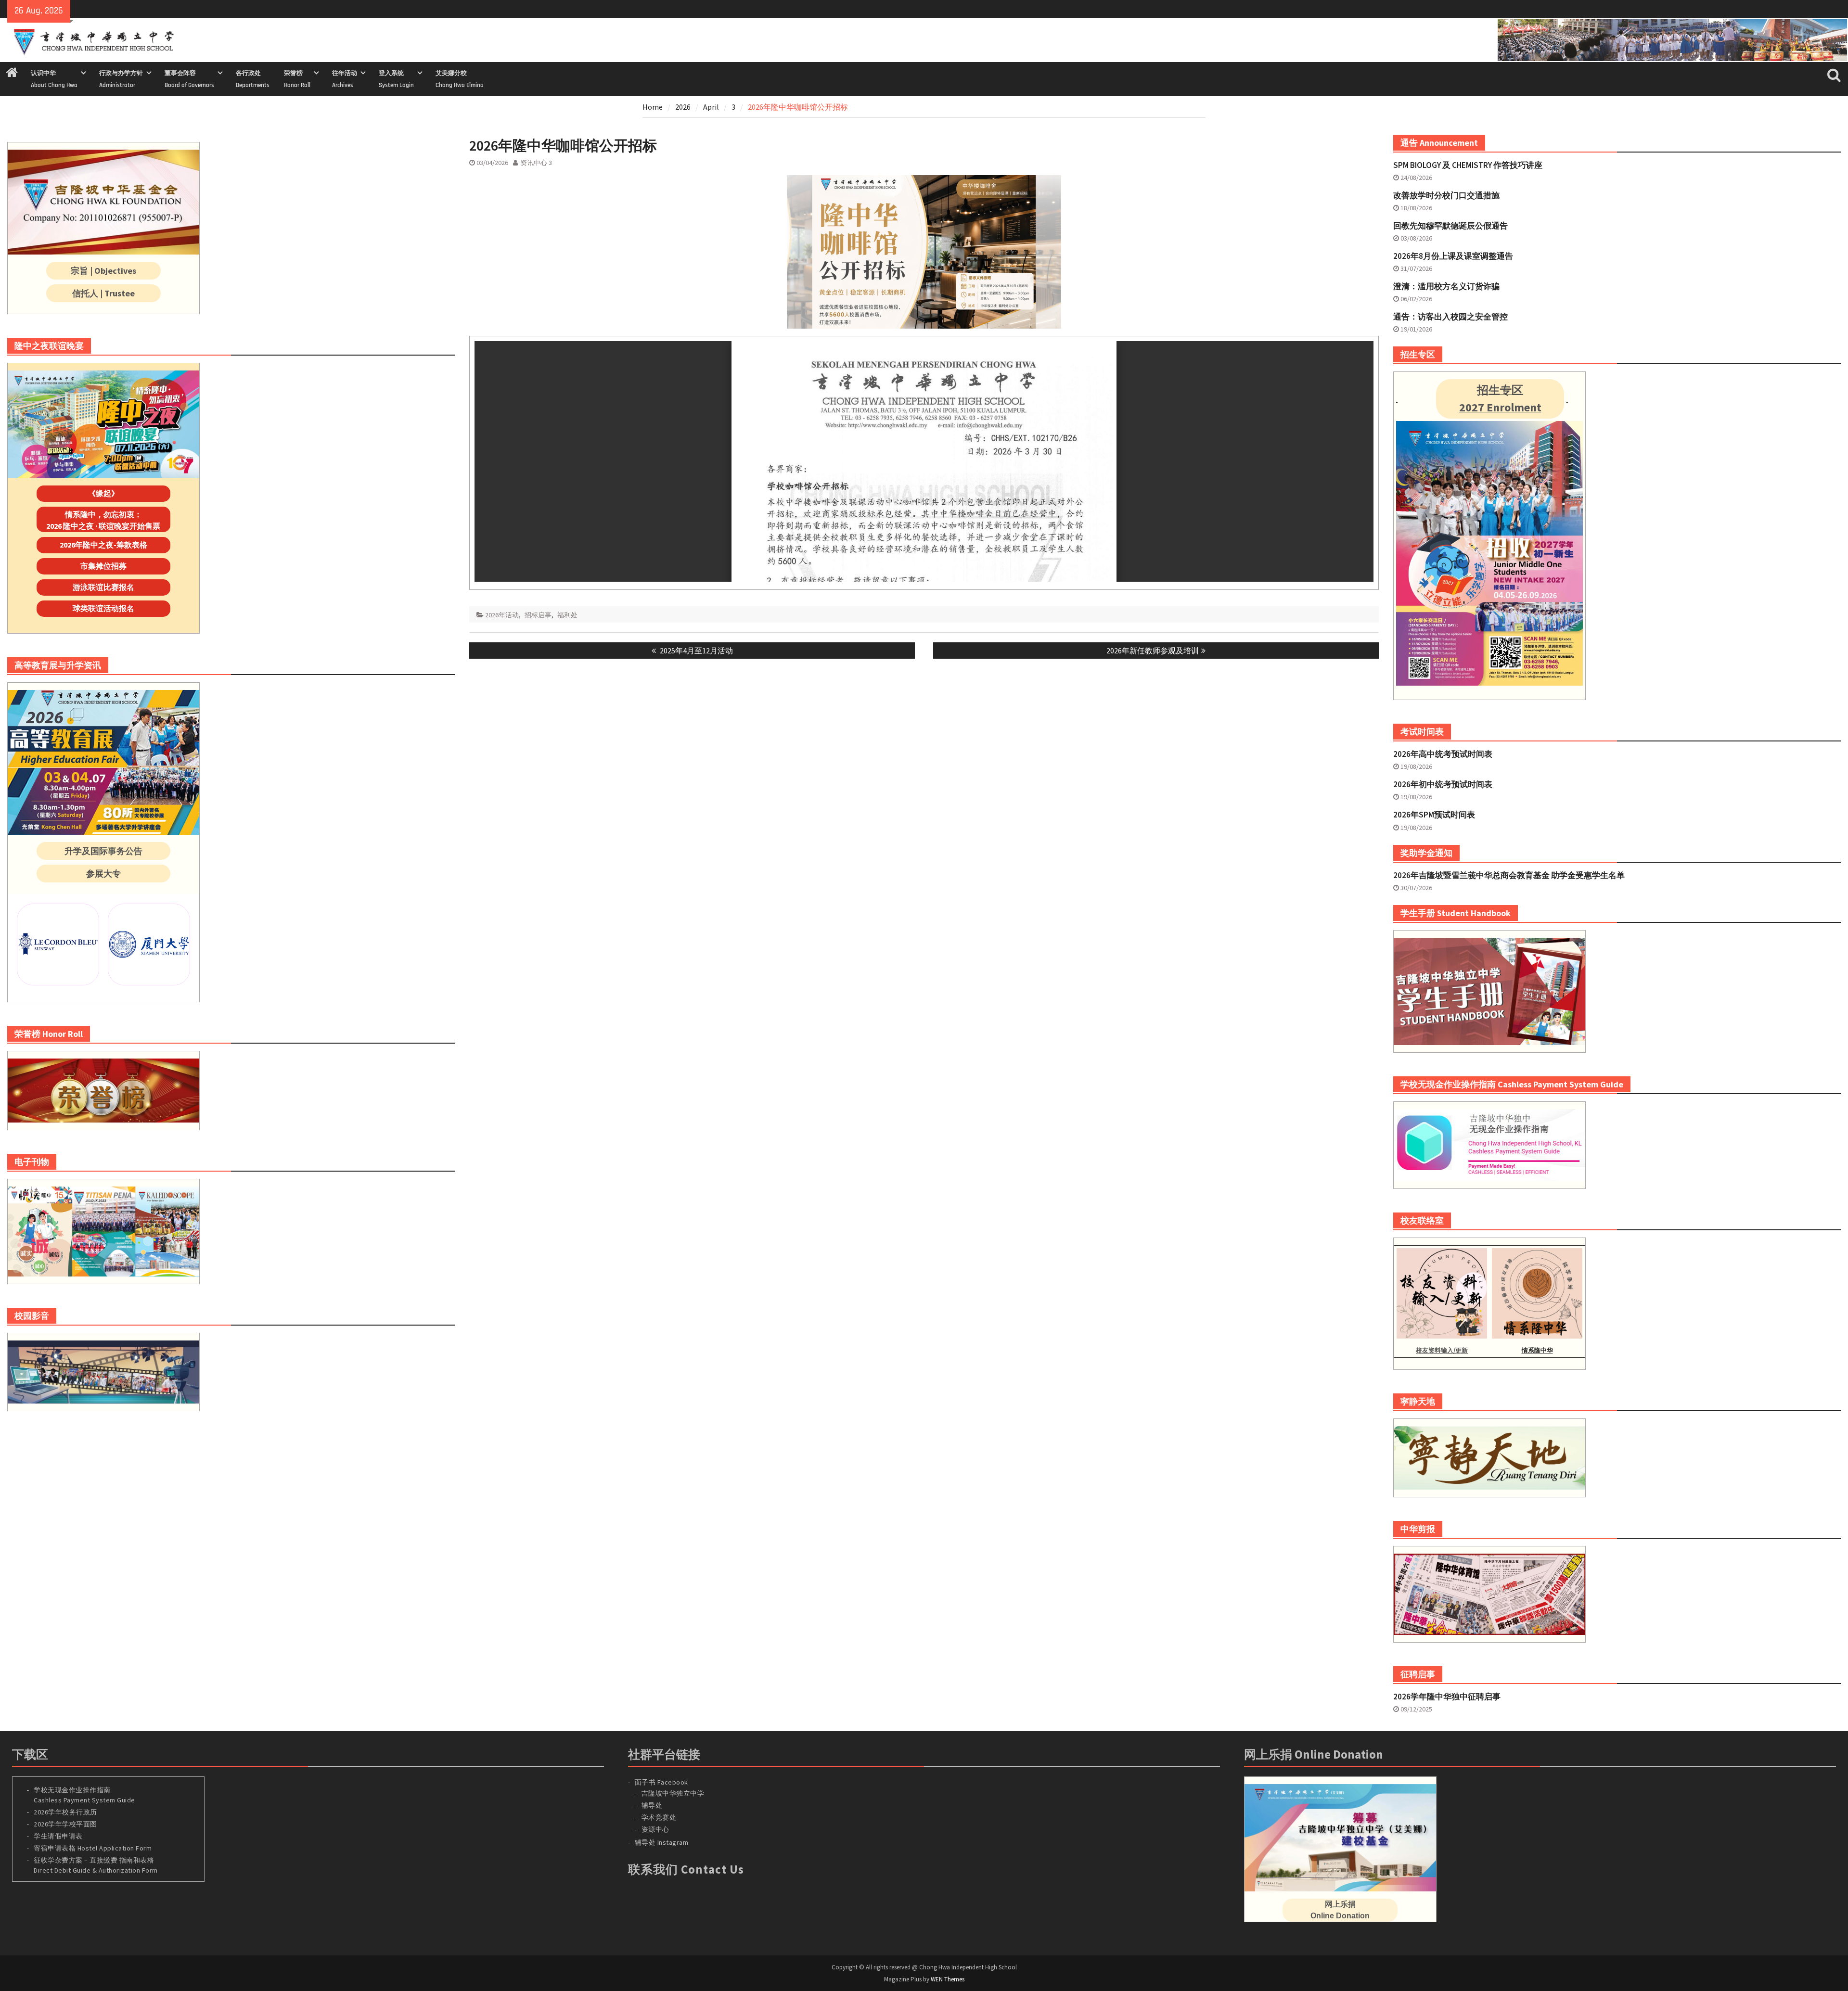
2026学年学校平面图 (65, 1824)
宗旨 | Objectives (103, 271)
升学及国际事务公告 (103, 851)
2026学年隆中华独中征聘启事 (1447, 1697)
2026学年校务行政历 (65, 1812)
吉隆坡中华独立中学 (673, 1793)
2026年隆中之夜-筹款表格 (103, 545)
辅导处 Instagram (662, 1842)
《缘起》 (103, 493)
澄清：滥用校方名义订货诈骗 (1446, 286)
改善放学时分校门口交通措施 (1446, 195)
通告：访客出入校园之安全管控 (1450, 317)
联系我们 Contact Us (686, 1869)
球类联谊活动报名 (103, 608)
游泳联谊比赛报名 (103, 587)
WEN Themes (948, 1979)
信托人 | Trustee (103, 293)
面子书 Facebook (661, 1782)
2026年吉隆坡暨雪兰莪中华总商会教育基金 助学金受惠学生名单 (1509, 875)
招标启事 (538, 615)
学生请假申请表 (58, 1836)
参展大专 (103, 874)
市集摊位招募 (103, 566)
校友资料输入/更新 (1442, 1350)
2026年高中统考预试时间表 (1443, 754)
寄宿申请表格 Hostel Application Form (94, 1848)
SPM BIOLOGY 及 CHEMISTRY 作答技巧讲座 (1468, 165)
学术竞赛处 (659, 1817)
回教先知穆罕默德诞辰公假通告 (1450, 226)
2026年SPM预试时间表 (1434, 815)
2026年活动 (502, 615)
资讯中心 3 (536, 163)
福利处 (567, 615)
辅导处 (652, 1805)
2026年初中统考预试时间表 (1443, 784)
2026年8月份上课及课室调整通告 (1453, 256)
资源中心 (655, 1829)
